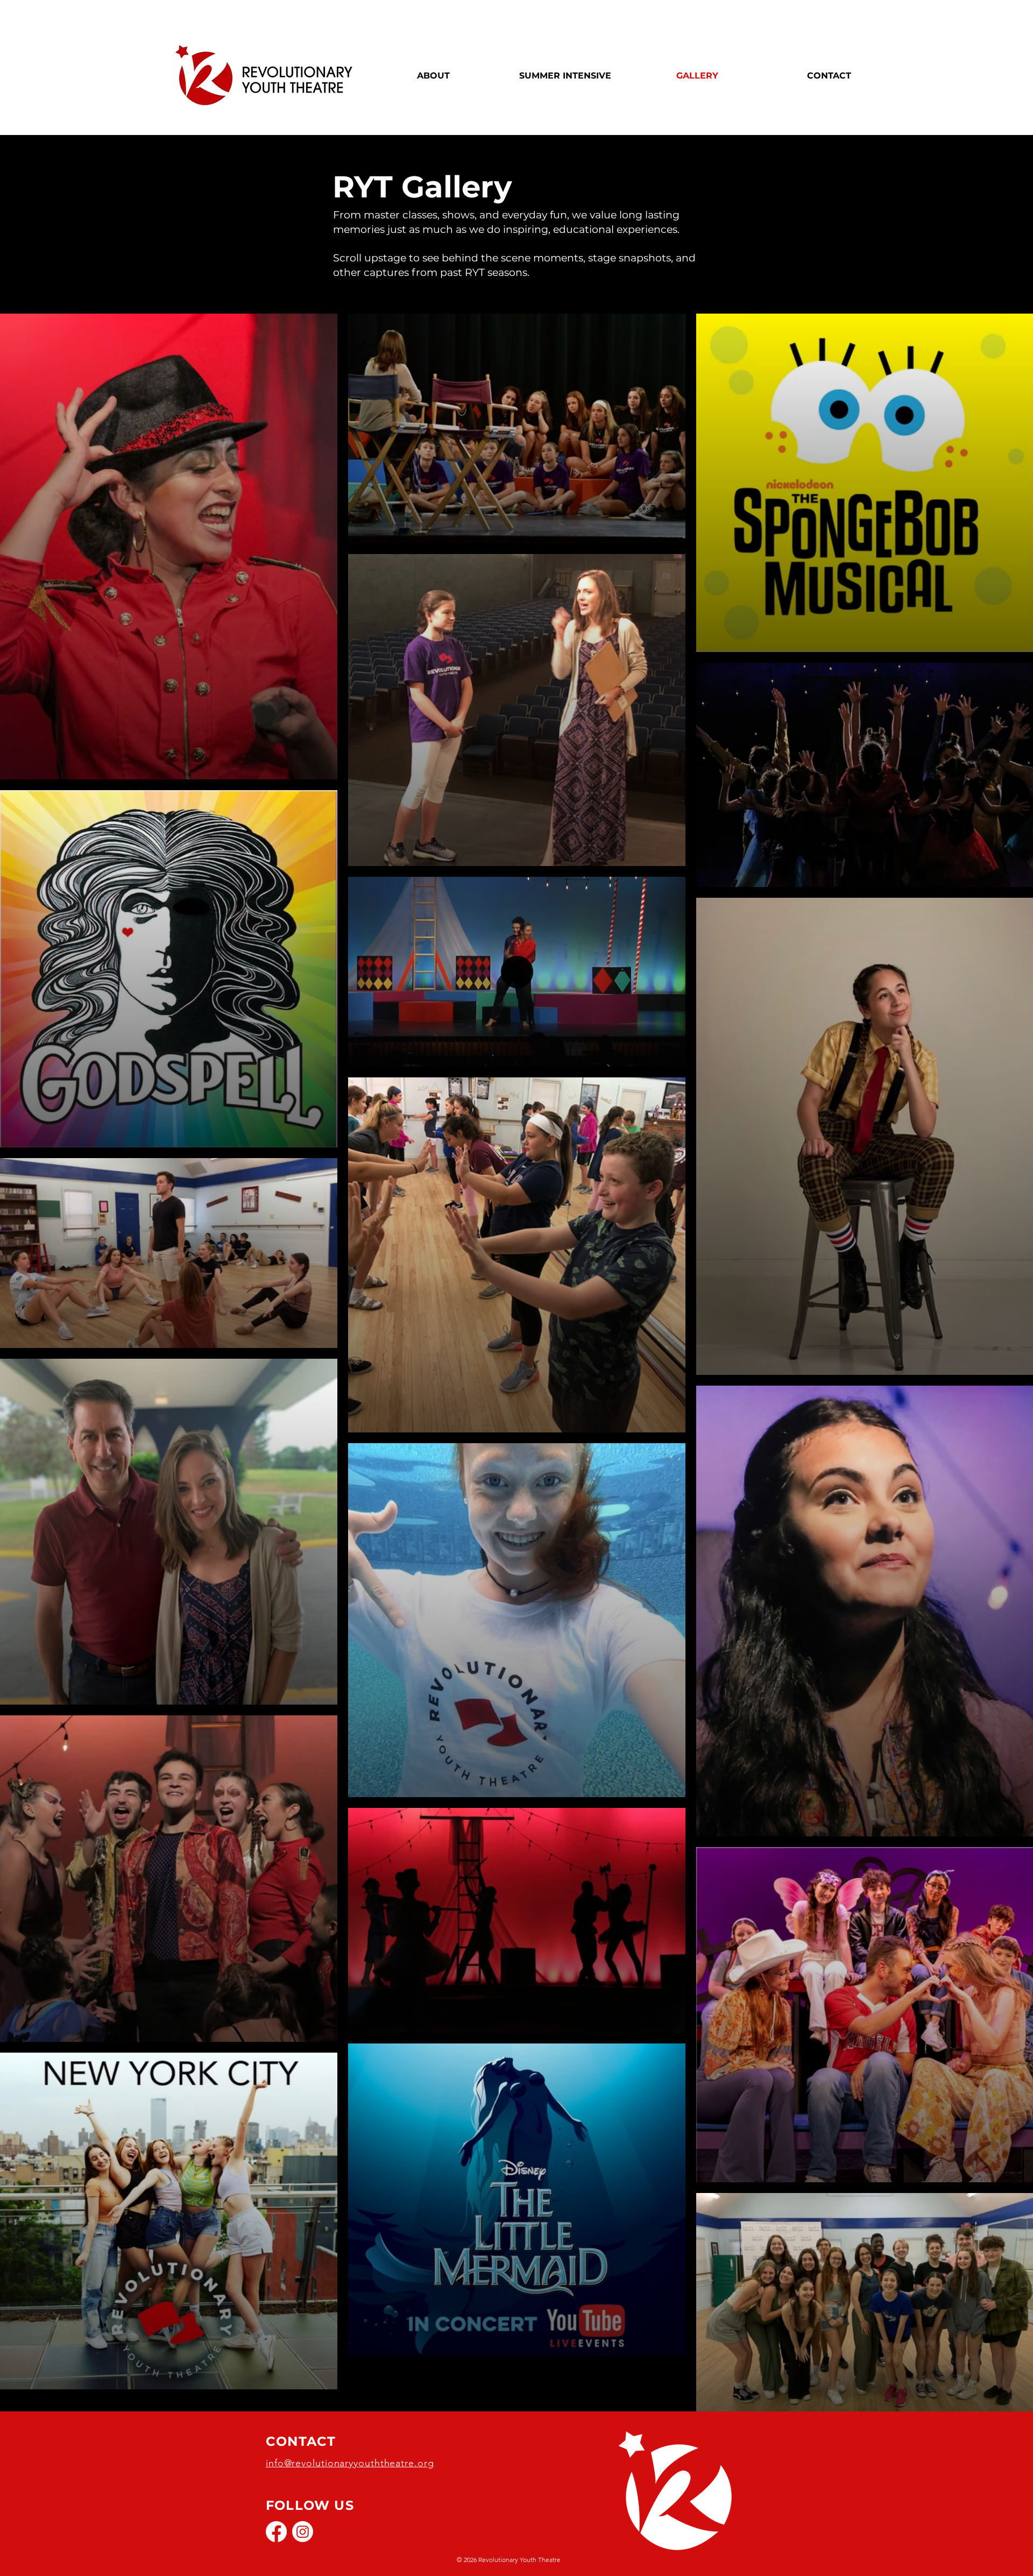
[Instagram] (303, 2532)
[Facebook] (276, 2532)
